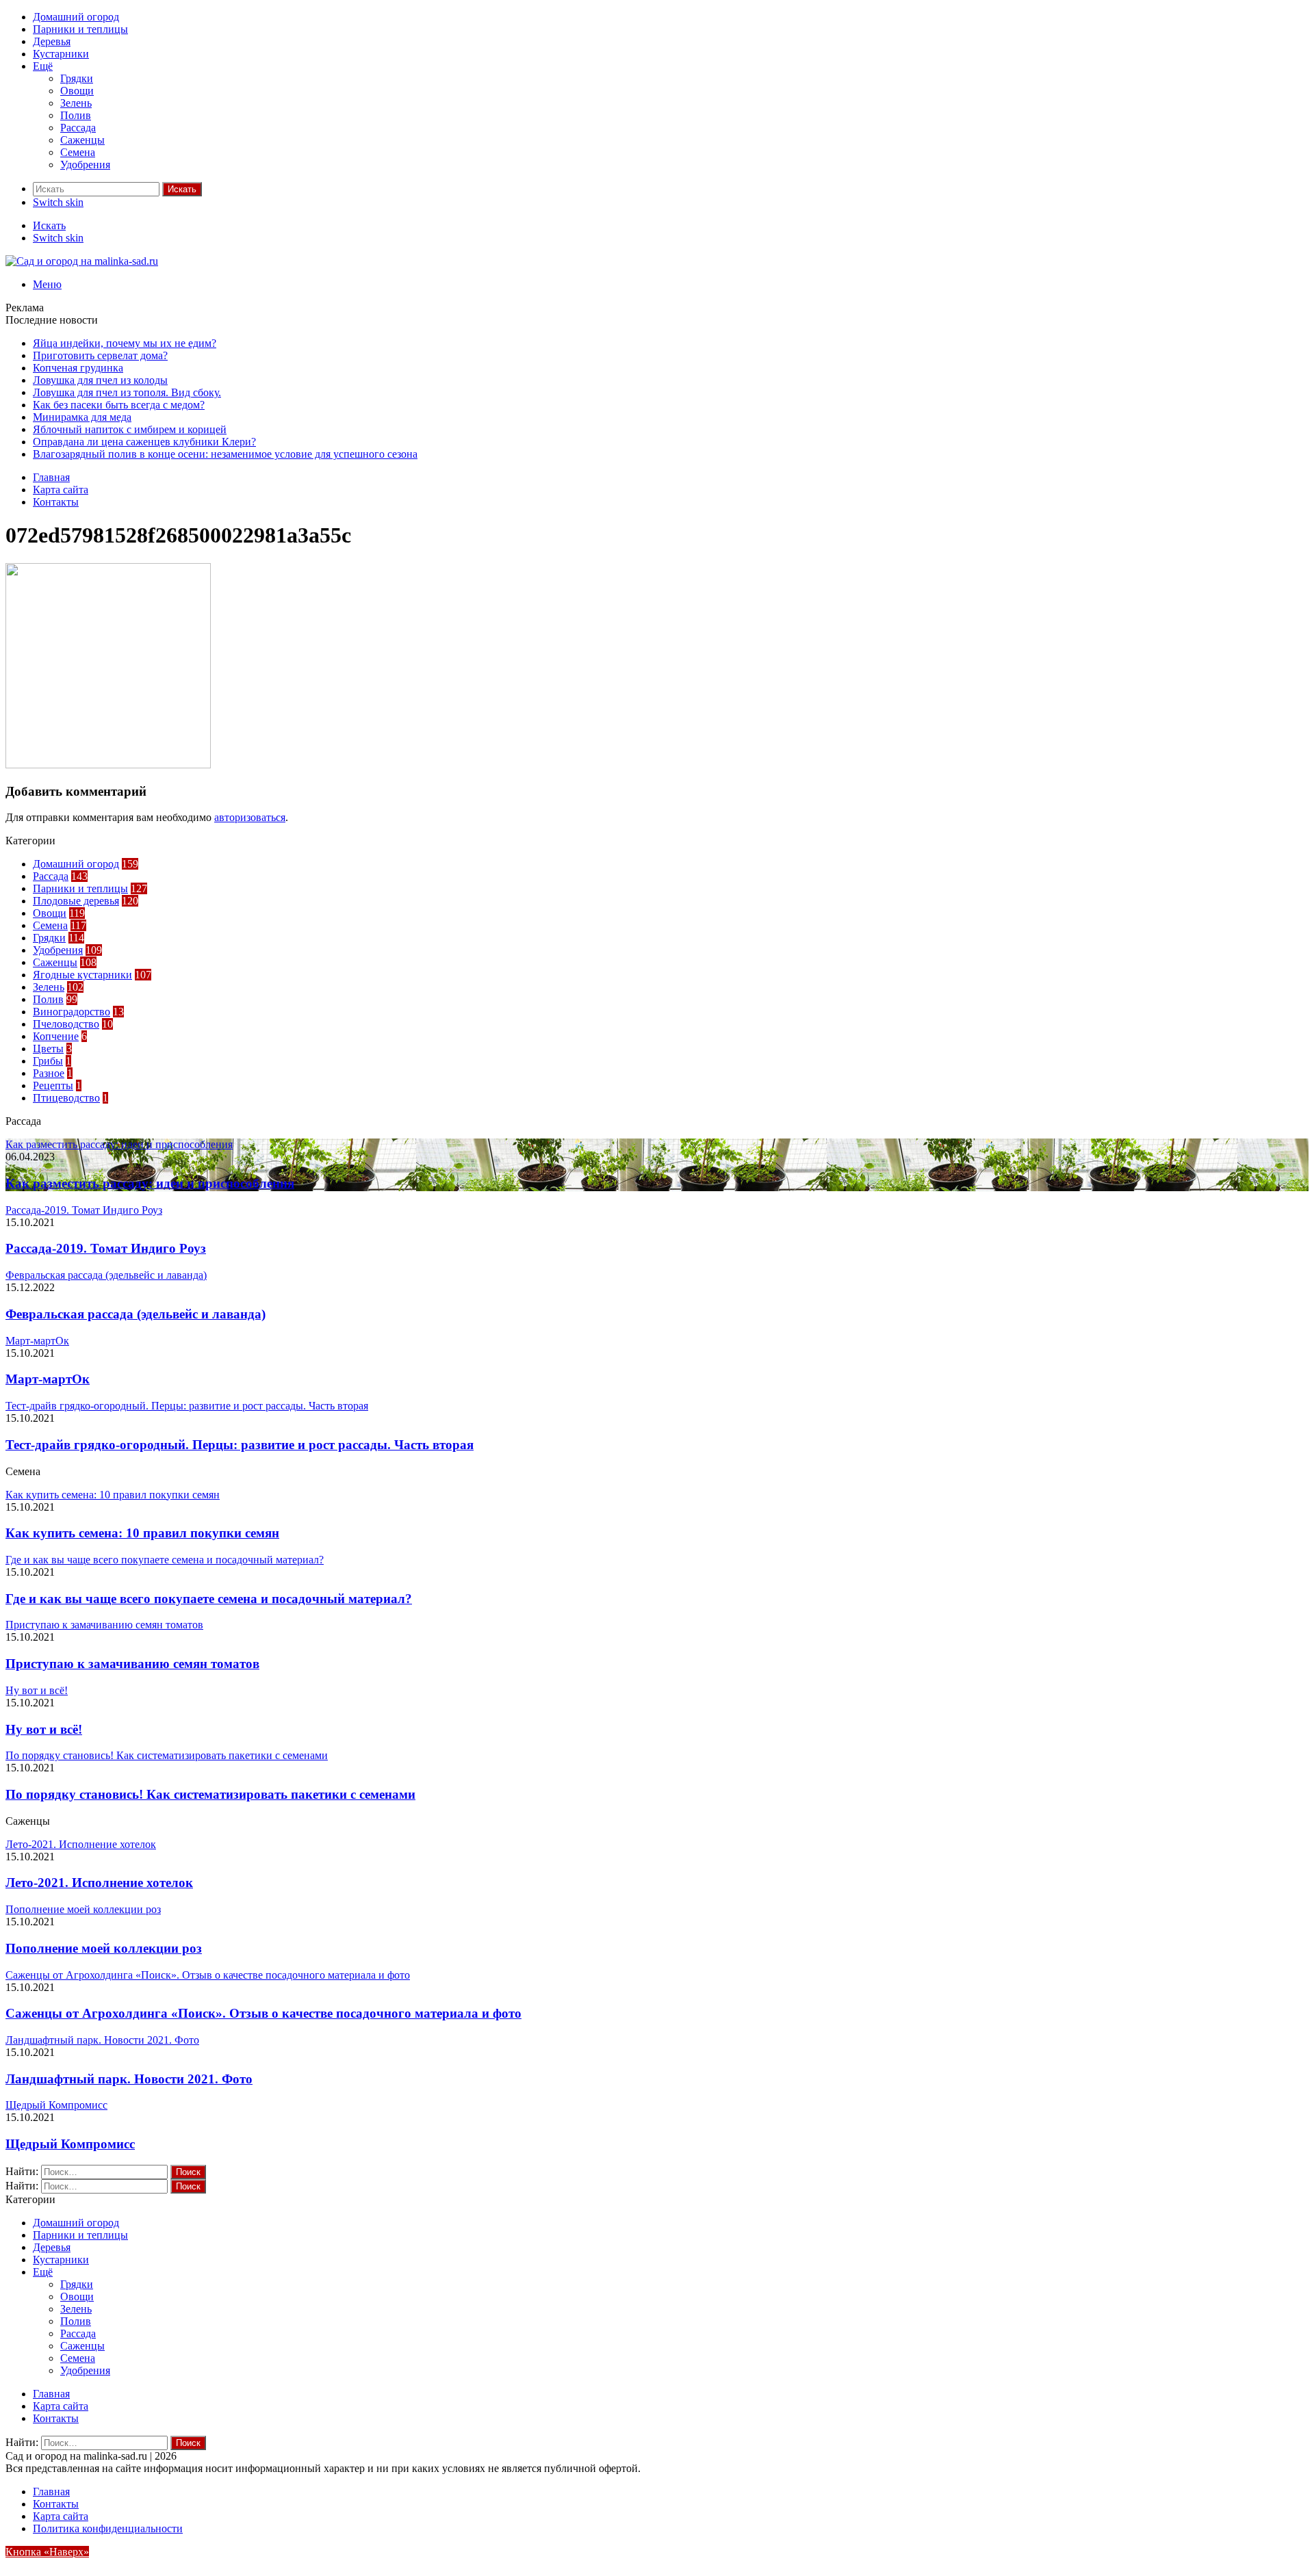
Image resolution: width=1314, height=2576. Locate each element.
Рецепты (53, 1085)
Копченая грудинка (78, 368)
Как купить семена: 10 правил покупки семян (142, 1533)
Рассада (78, 128)
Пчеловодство (66, 1024)
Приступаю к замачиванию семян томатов (132, 1664)
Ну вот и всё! (44, 1729)
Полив (76, 115)
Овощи (77, 91)
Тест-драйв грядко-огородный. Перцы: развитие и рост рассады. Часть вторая (240, 1445)
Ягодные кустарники (82, 975)
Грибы (48, 1061)
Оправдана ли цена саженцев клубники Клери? (144, 442)
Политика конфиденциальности (108, 2528)
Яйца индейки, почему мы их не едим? (125, 343)
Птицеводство (66, 1098)
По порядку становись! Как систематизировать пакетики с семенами (210, 1794)
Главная (51, 477)
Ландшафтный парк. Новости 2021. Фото (129, 2079)
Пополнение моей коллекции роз (104, 1948)
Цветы (48, 1049)
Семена (78, 152)
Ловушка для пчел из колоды (100, 380)
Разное (49, 1073)
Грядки (77, 78)
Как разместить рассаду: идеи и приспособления (150, 1183)
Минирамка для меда (82, 417)
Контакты (56, 502)
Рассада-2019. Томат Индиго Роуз (106, 1248)
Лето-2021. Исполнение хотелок (99, 1883)
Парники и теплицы (80, 29)
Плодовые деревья (76, 901)
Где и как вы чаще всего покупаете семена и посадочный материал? (209, 1599)
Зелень (76, 103)
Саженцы (82, 140)
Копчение (56, 1036)
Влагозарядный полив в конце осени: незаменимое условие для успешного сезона (225, 454)
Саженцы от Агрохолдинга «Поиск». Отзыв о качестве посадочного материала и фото (263, 2013)
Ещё (43, 66)
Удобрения (85, 165)
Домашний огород (76, 17)
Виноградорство (72, 1012)
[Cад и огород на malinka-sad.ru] (82, 261)
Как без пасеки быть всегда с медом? (119, 405)
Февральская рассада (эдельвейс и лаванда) (136, 1314)
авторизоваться (250, 817)
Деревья (52, 41)
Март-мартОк (48, 1379)
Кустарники (61, 54)
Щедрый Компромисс (70, 2144)
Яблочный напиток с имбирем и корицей (130, 429)
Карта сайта (61, 490)
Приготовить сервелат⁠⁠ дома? (100, 355)
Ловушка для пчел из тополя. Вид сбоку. (127, 392)
